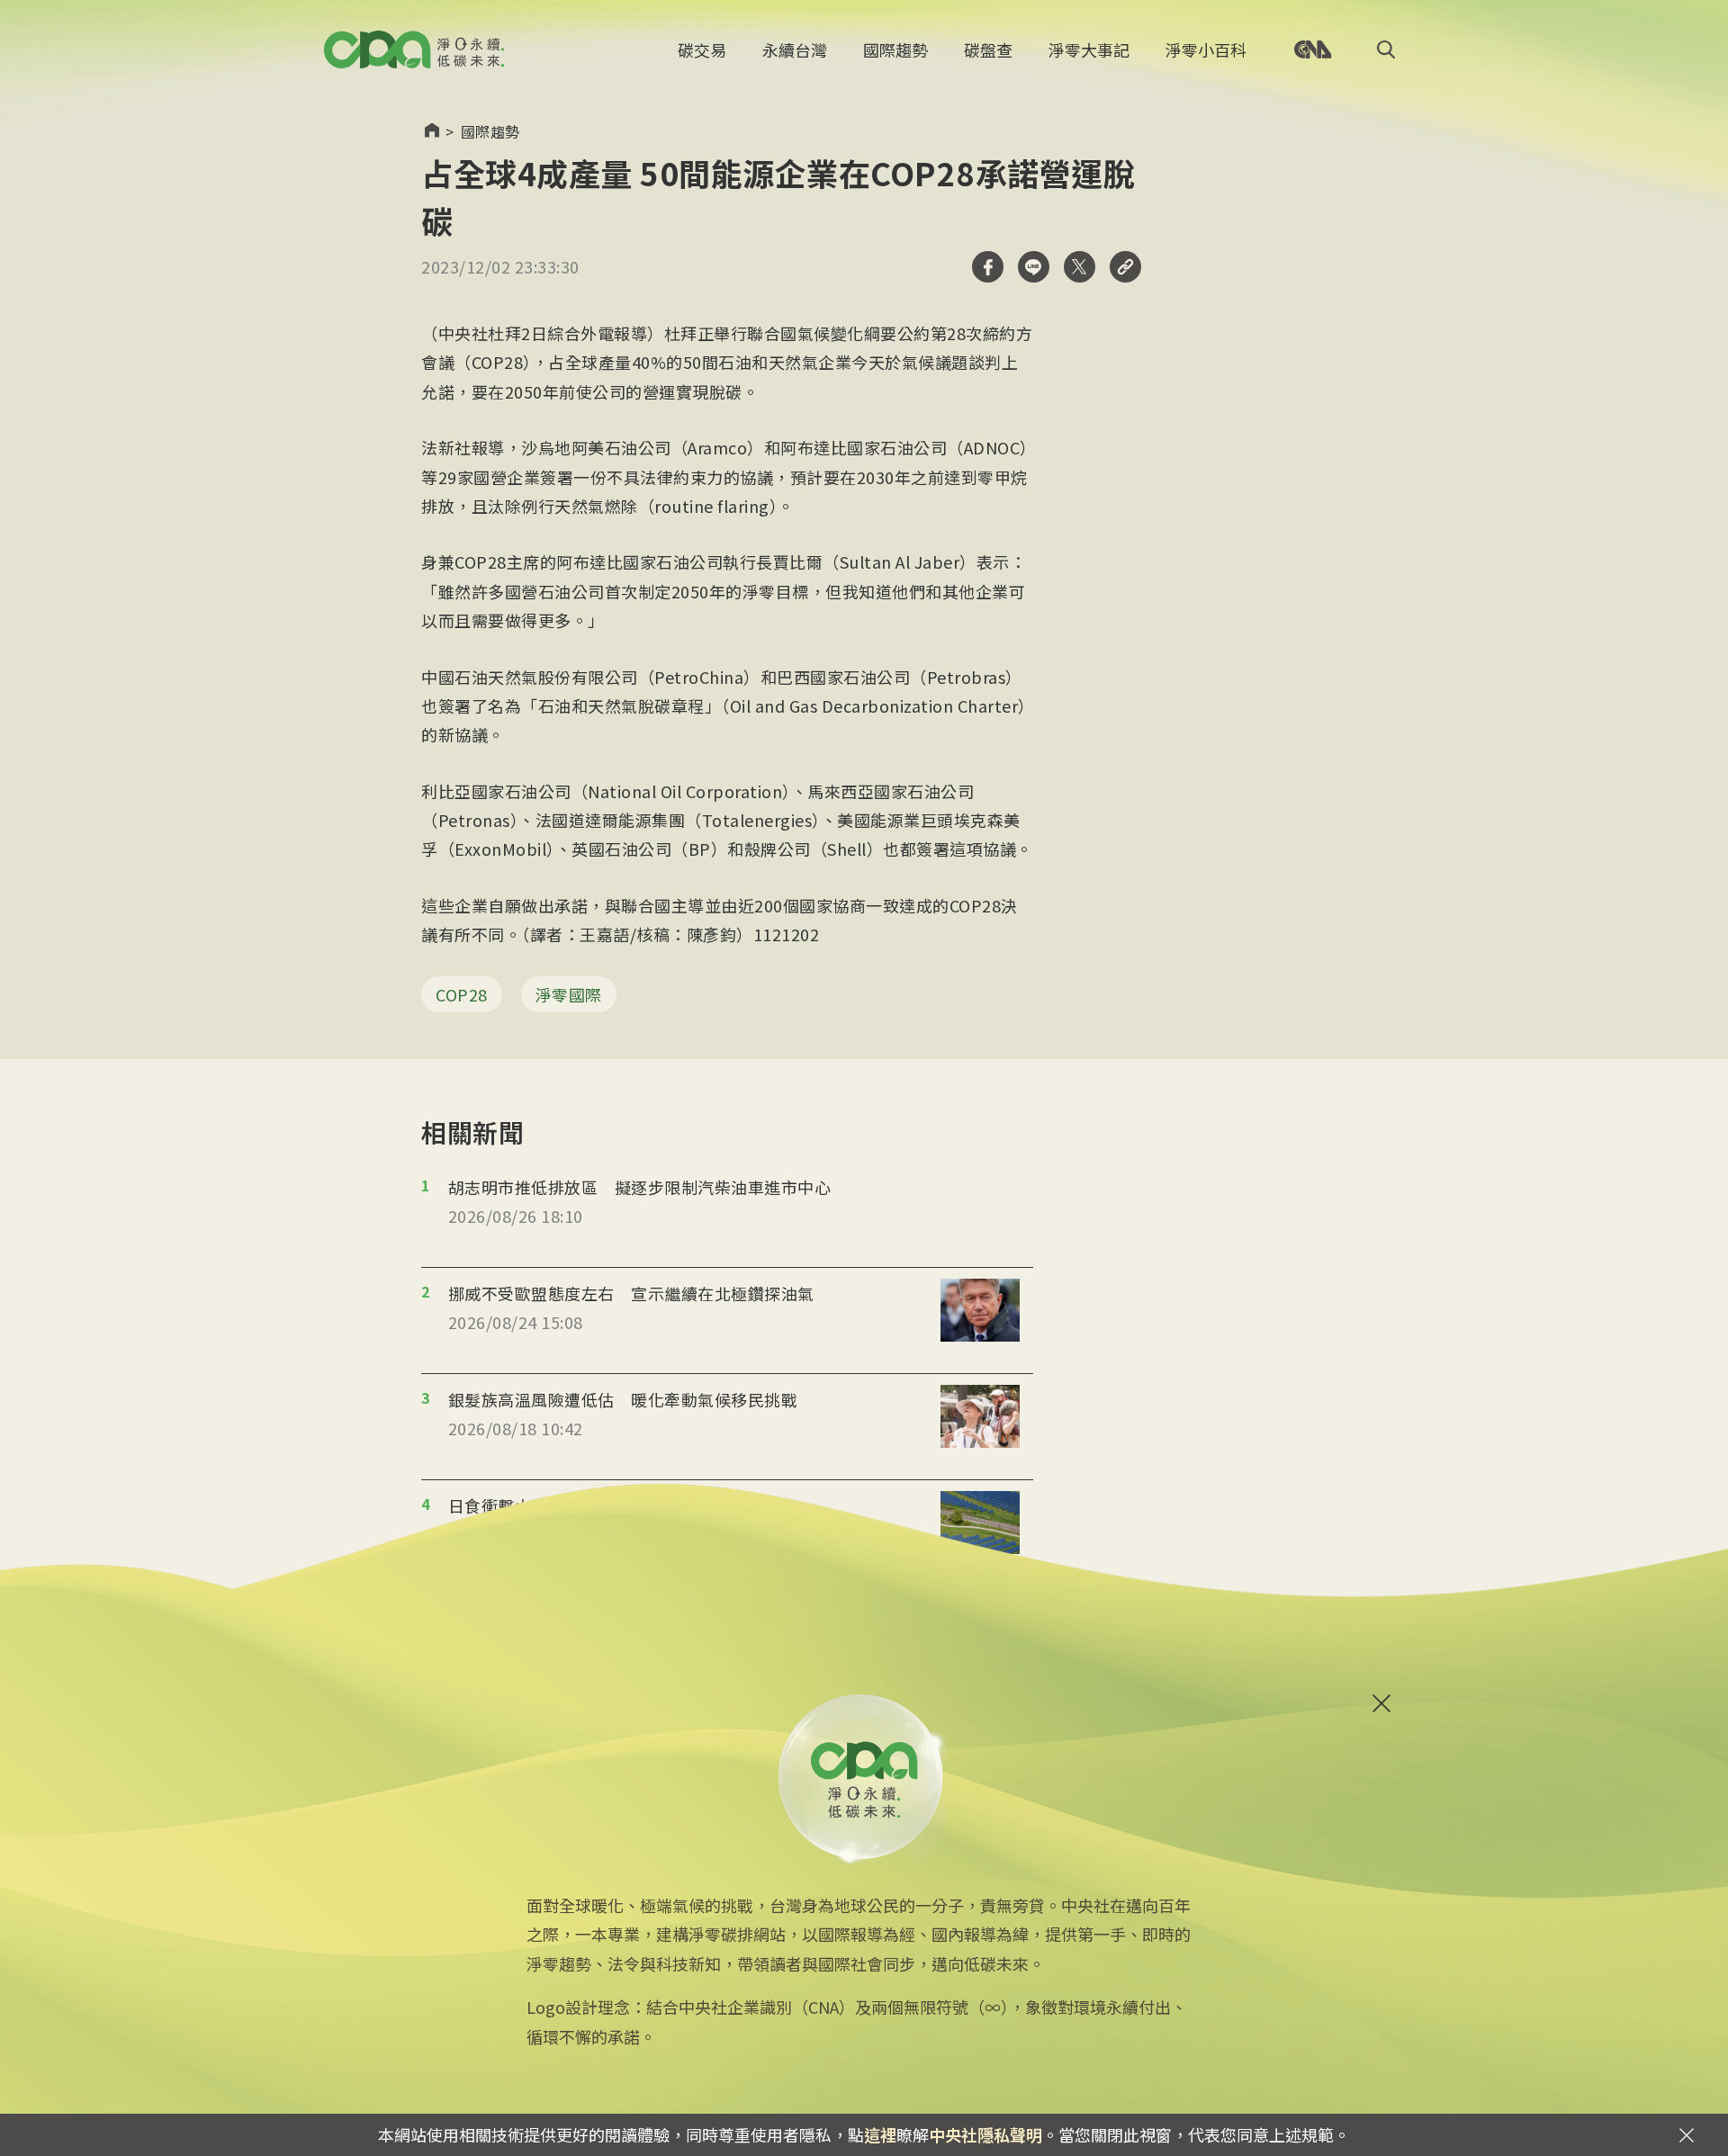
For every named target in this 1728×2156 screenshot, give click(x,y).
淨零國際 (569, 994)
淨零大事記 (1089, 49)
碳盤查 (988, 49)
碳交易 (702, 49)
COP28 (462, 994)
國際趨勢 (895, 49)
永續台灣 (795, 49)
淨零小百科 (1206, 49)
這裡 (880, 2134)
